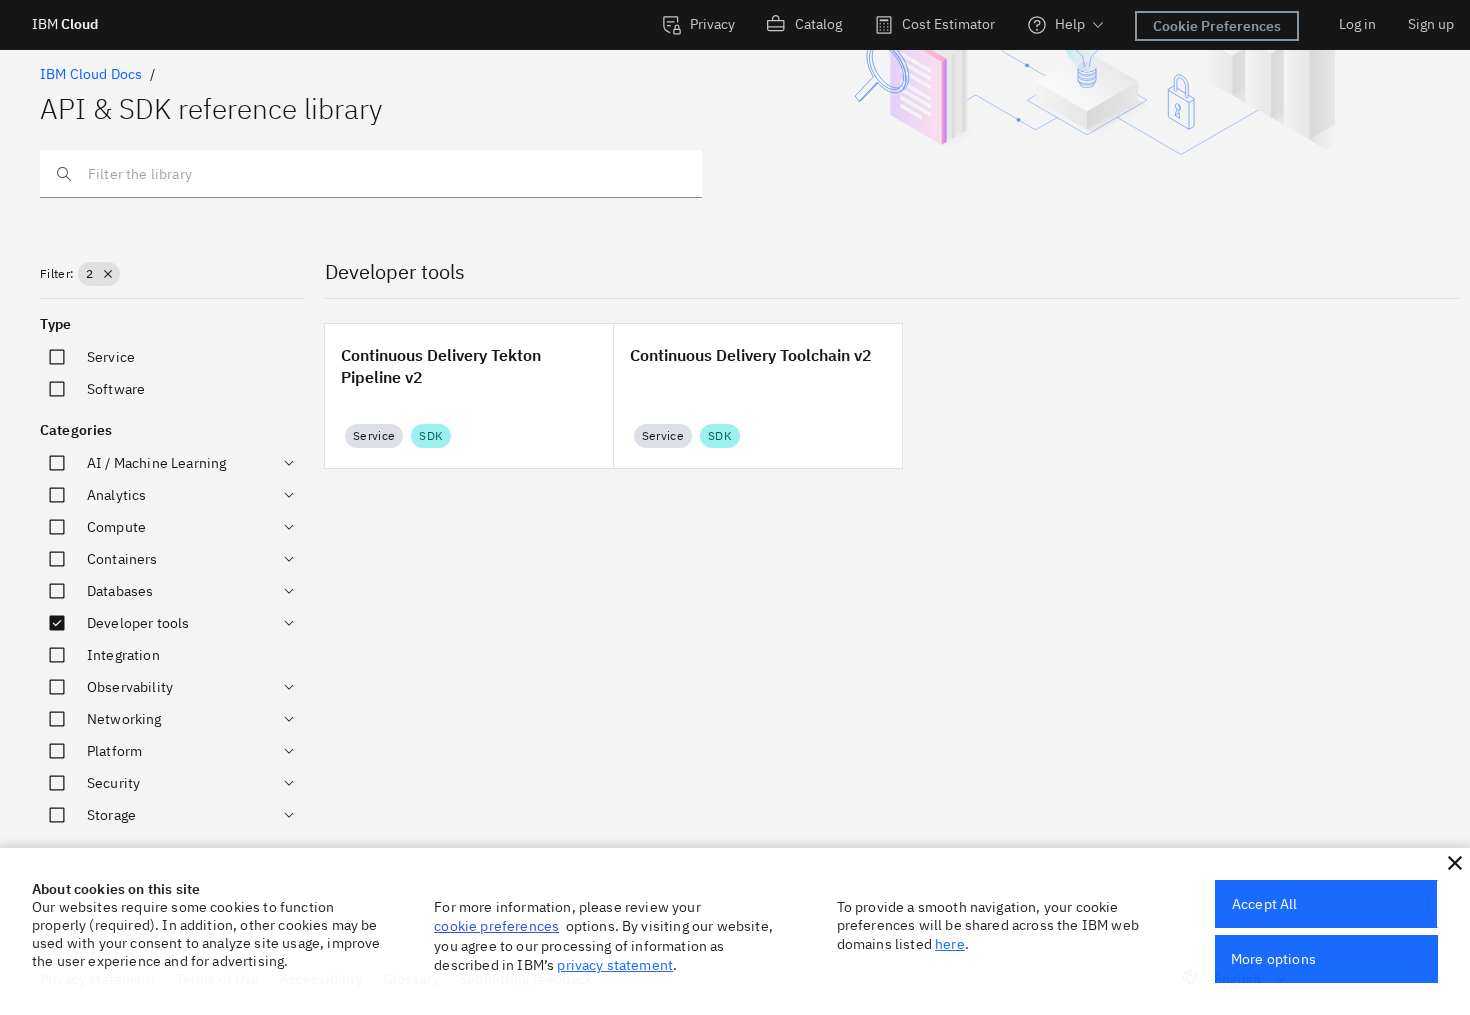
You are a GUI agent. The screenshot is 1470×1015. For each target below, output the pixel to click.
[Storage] (289, 815)
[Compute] (289, 527)
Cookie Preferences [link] (1217, 26)
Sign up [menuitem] (1431, 24)
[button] (98, 274)
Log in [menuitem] (1357, 24)
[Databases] (289, 591)
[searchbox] (371, 174)
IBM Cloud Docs (91, 74)
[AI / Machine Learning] (289, 463)
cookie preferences (496, 926)
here (950, 944)
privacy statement (615, 965)
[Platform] (289, 751)
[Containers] (289, 559)
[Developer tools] (289, 623)
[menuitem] (698, 25)
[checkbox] (57, 357)
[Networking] (289, 719)
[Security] (289, 783)
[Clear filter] (108, 274)
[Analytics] (289, 495)
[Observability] (289, 687)
